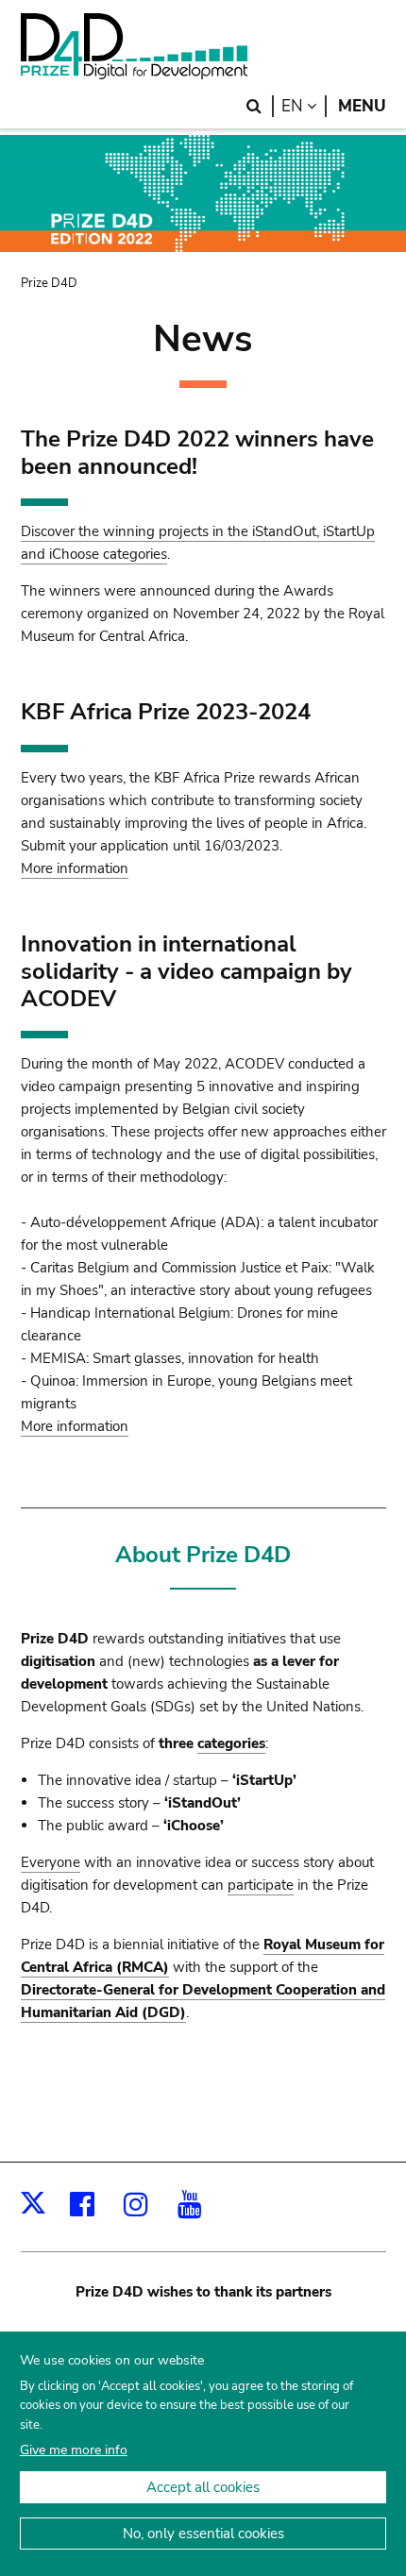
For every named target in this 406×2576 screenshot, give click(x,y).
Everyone (51, 1862)
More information (75, 868)
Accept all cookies (203, 2487)
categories (231, 1743)
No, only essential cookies (203, 2534)
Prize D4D (49, 283)
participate (261, 1885)
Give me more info (74, 2450)
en (304, 106)
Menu (362, 106)
